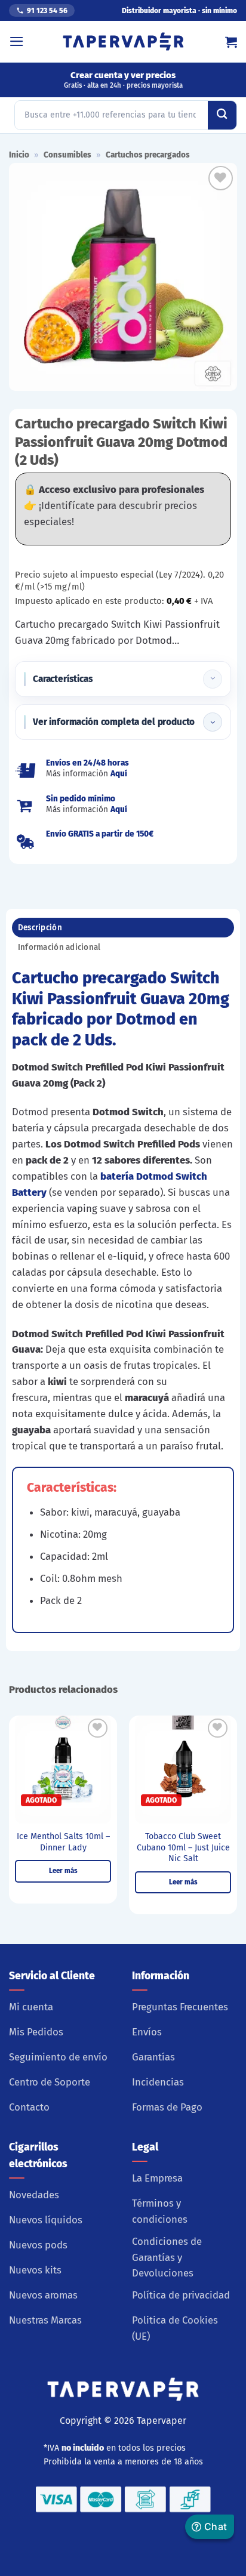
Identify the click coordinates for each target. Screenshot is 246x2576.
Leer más (63, 1871)
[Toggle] (213, 679)
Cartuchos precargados (148, 155)
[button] (17, 41)
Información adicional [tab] (59, 947)
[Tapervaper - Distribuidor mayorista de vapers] (123, 42)
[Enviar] (222, 115)
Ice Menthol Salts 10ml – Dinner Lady (63, 1842)
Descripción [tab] (40, 928)
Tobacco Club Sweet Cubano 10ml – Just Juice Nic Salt (183, 1847)
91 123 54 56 (47, 11)
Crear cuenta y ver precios (123, 80)
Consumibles (67, 155)
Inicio (19, 155)
